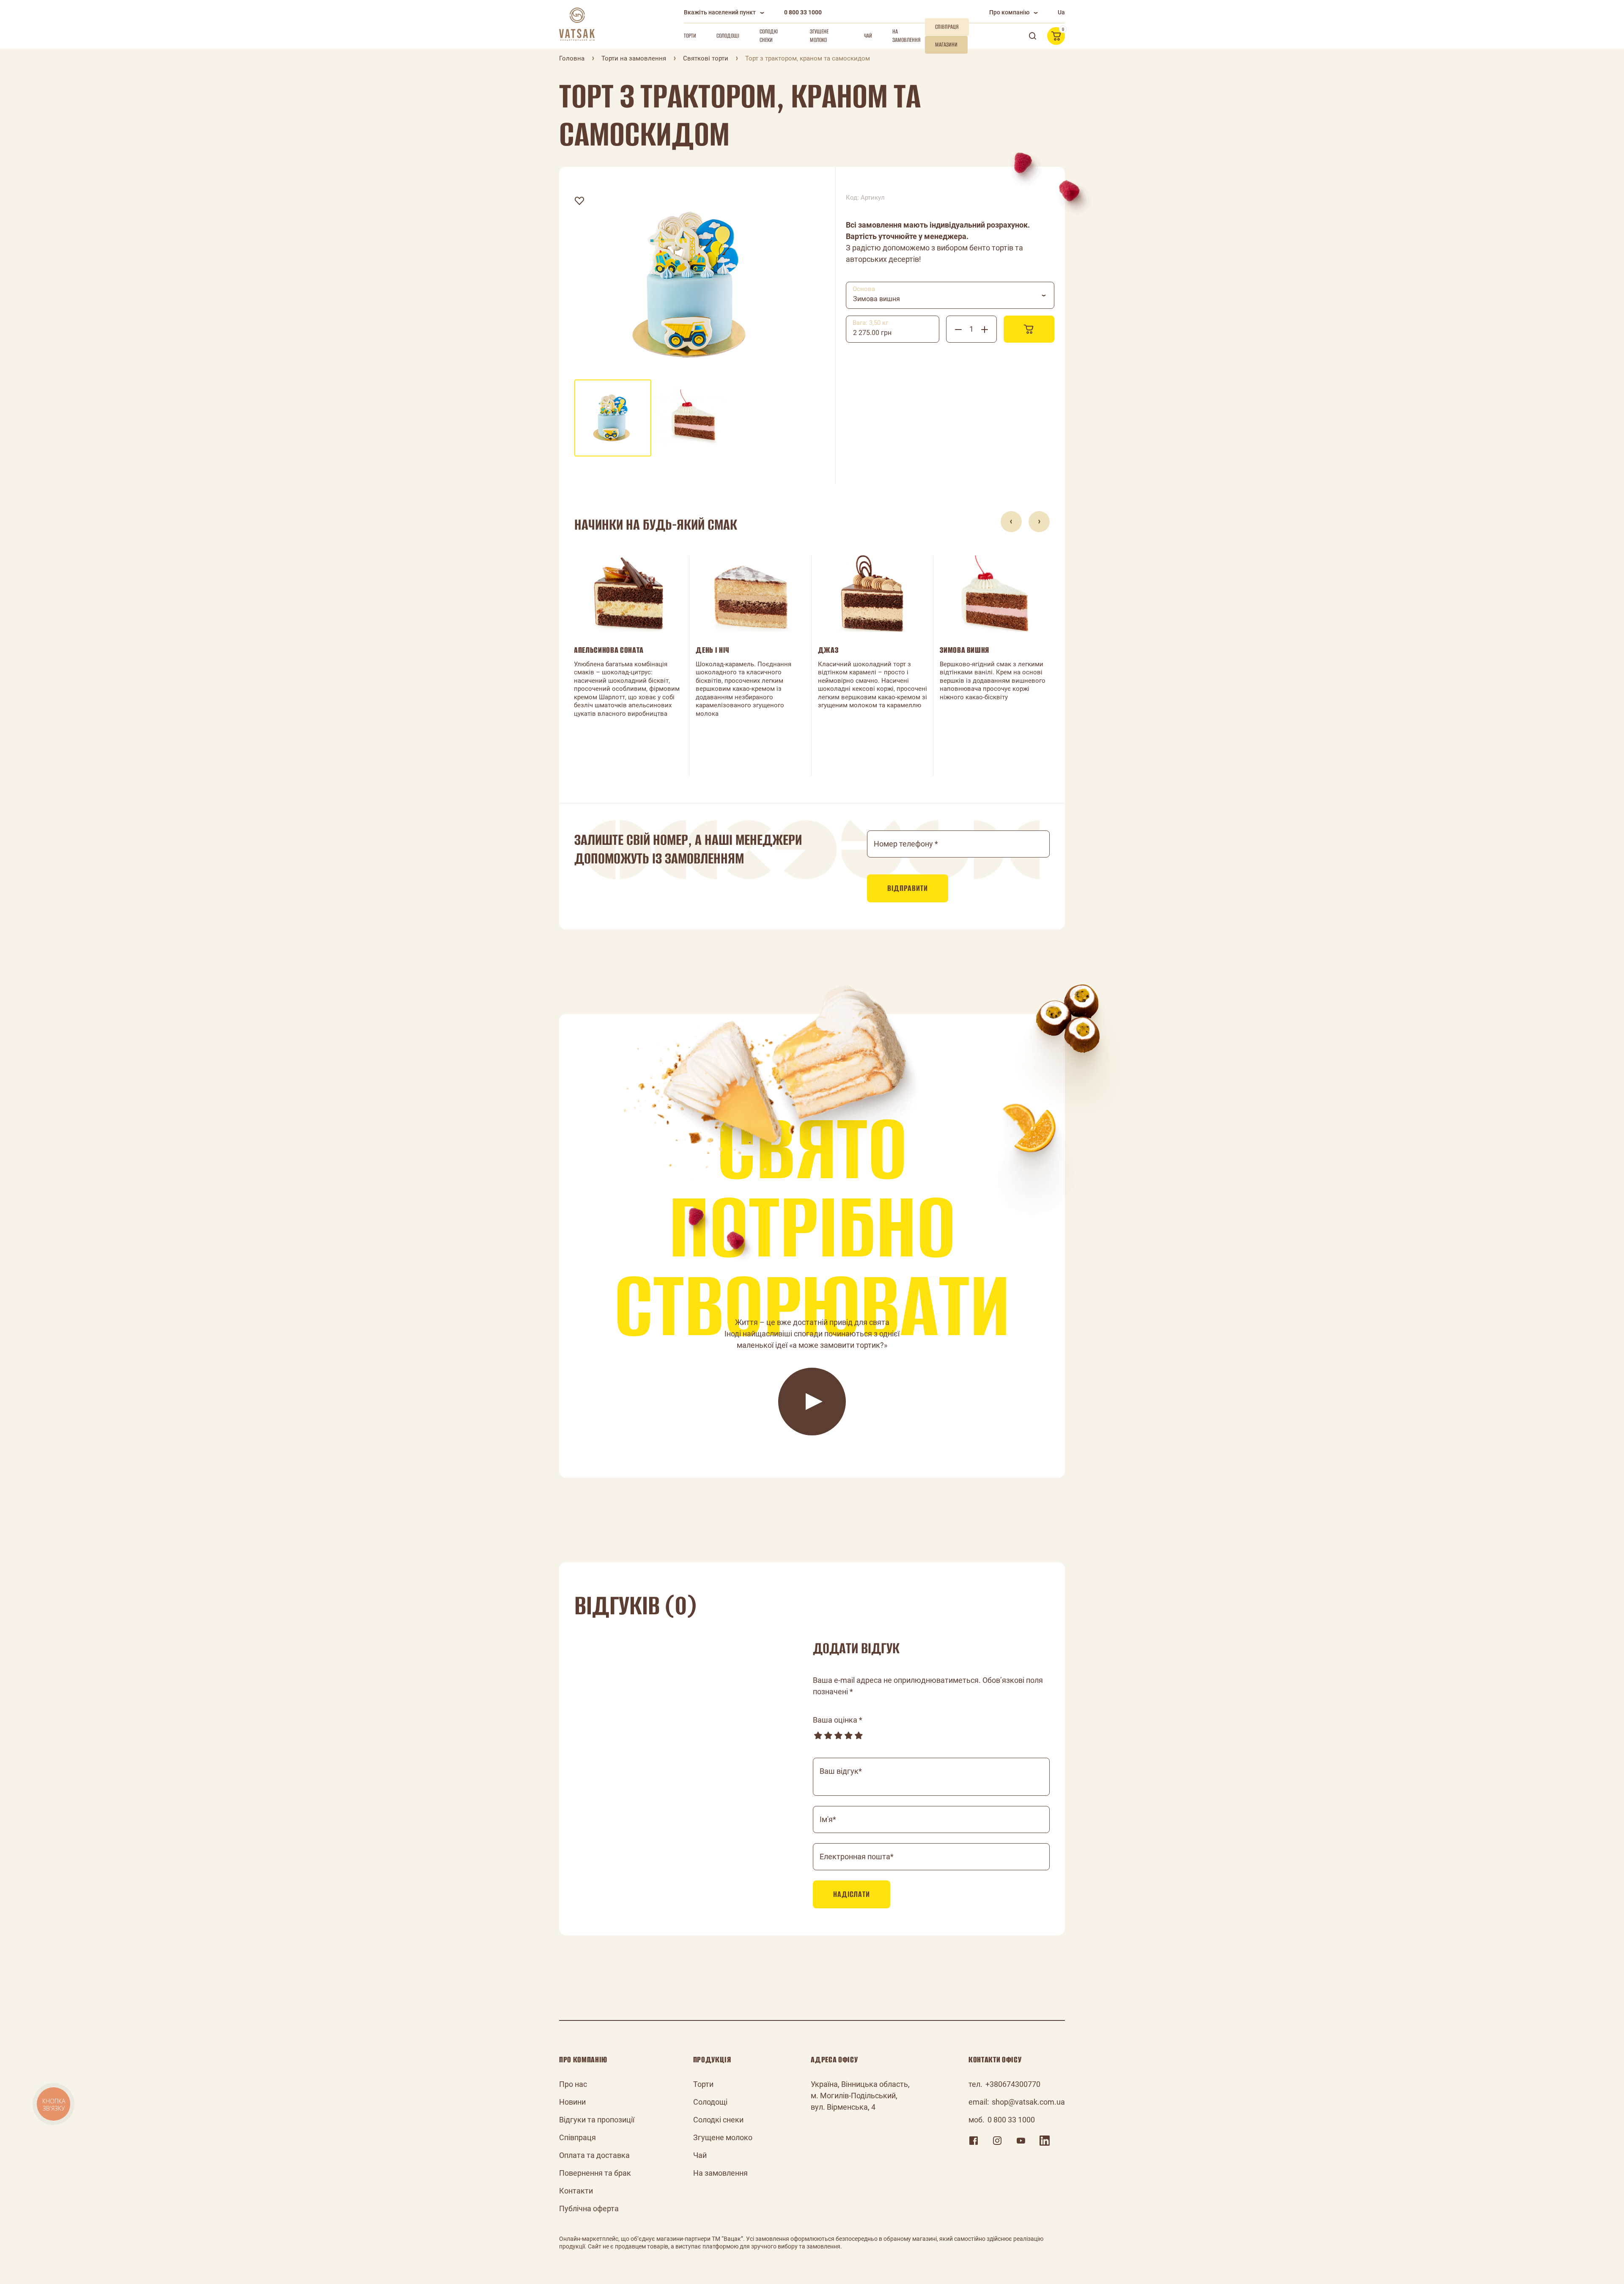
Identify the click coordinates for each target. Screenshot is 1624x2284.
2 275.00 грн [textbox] (872, 333)
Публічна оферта (589, 2208)
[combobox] (950, 295)
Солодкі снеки (769, 36)
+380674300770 (1013, 2084)
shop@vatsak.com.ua (1028, 2102)
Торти (690, 36)
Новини (572, 2102)
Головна (572, 58)
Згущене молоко (819, 36)
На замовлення (907, 36)
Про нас (573, 2084)
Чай (868, 36)
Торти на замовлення (634, 58)
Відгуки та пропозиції (597, 2120)
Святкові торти (706, 58)
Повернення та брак (595, 2173)
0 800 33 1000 (803, 12)
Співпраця (577, 2137)
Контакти (576, 2191)
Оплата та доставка (594, 2155)
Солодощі (728, 36)
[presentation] (1011, 522)
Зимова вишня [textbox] (876, 299)
